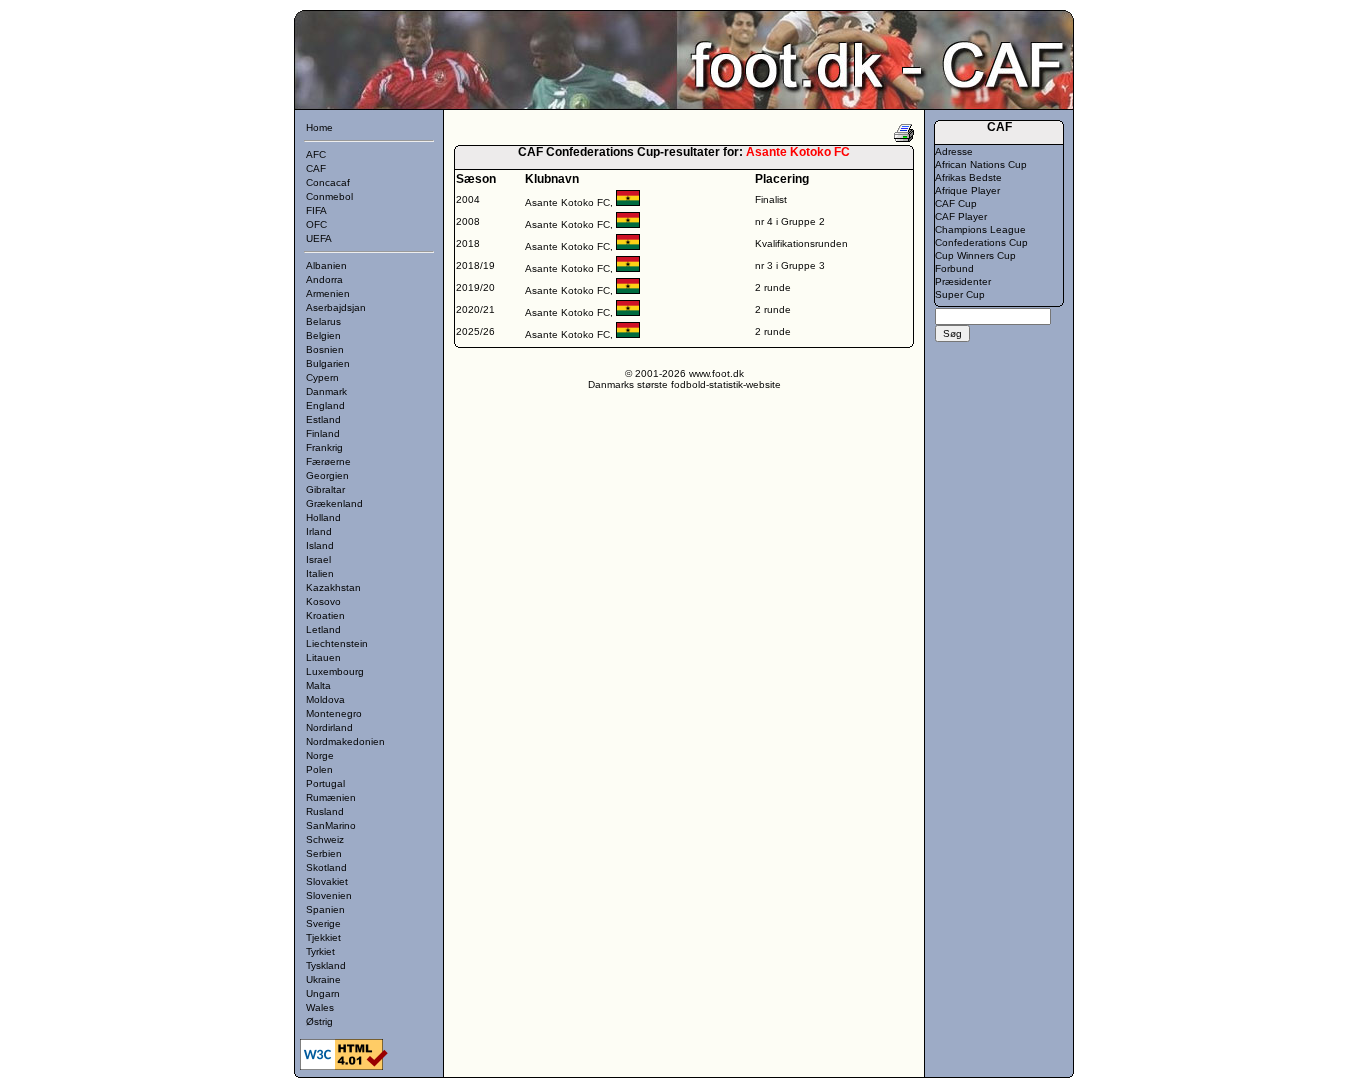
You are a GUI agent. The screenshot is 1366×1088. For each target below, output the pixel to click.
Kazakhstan (333, 587)
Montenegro (334, 713)
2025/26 (475, 331)
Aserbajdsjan (336, 307)
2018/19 (475, 265)
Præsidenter (963, 281)
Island (320, 545)
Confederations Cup (981, 242)
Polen (319, 769)
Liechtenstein (337, 643)
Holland (323, 517)
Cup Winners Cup (975, 255)
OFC (316, 224)
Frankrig (324, 447)
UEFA (319, 238)
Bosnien (325, 349)
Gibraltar (325, 489)
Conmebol (329, 196)
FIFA (316, 210)
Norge (320, 755)
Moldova (325, 699)
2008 (468, 221)
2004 (468, 199)
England (325, 405)
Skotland (326, 867)
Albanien (326, 265)
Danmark (326, 391)
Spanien (325, 909)
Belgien (323, 335)
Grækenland (334, 503)
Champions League (980, 229)
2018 (468, 243)
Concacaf (328, 182)
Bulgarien (328, 363)
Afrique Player (967, 190)
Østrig (319, 1021)
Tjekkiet (323, 937)
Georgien (327, 475)
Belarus (323, 321)
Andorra (324, 279)
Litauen (323, 657)
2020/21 (475, 309)
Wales (320, 1007)
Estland (323, 419)
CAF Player (961, 216)
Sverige (323, 923)
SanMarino (331, 825)
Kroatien (325, 615)
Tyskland (326, 965)
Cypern (322, 377)
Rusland (325, 811)
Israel (318, 559)
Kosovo (323, 601)
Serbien (324, 853)
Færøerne (328, 461)
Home (319, 127)
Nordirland (329, 727)
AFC (316, 154)
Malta (318, 685)
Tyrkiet (320, 951)
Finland (323, 433)
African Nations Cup (981, 164)
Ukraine (323, 979)
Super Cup (960, 294)
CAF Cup (956, 203)
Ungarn (323, 993)
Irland (319, 531)
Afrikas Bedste (968, 177)
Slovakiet (327, 881)
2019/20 (475, 287)
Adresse (954, 151)
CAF (316, 168)
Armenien (328, 293)
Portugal (325, 783)
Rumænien (331, 797)
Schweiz (325, 839)
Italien (320, 573)
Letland (323, 629)
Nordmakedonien (345, 741)
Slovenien (329, 895)
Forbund (954, 268)
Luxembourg (335, 671)
